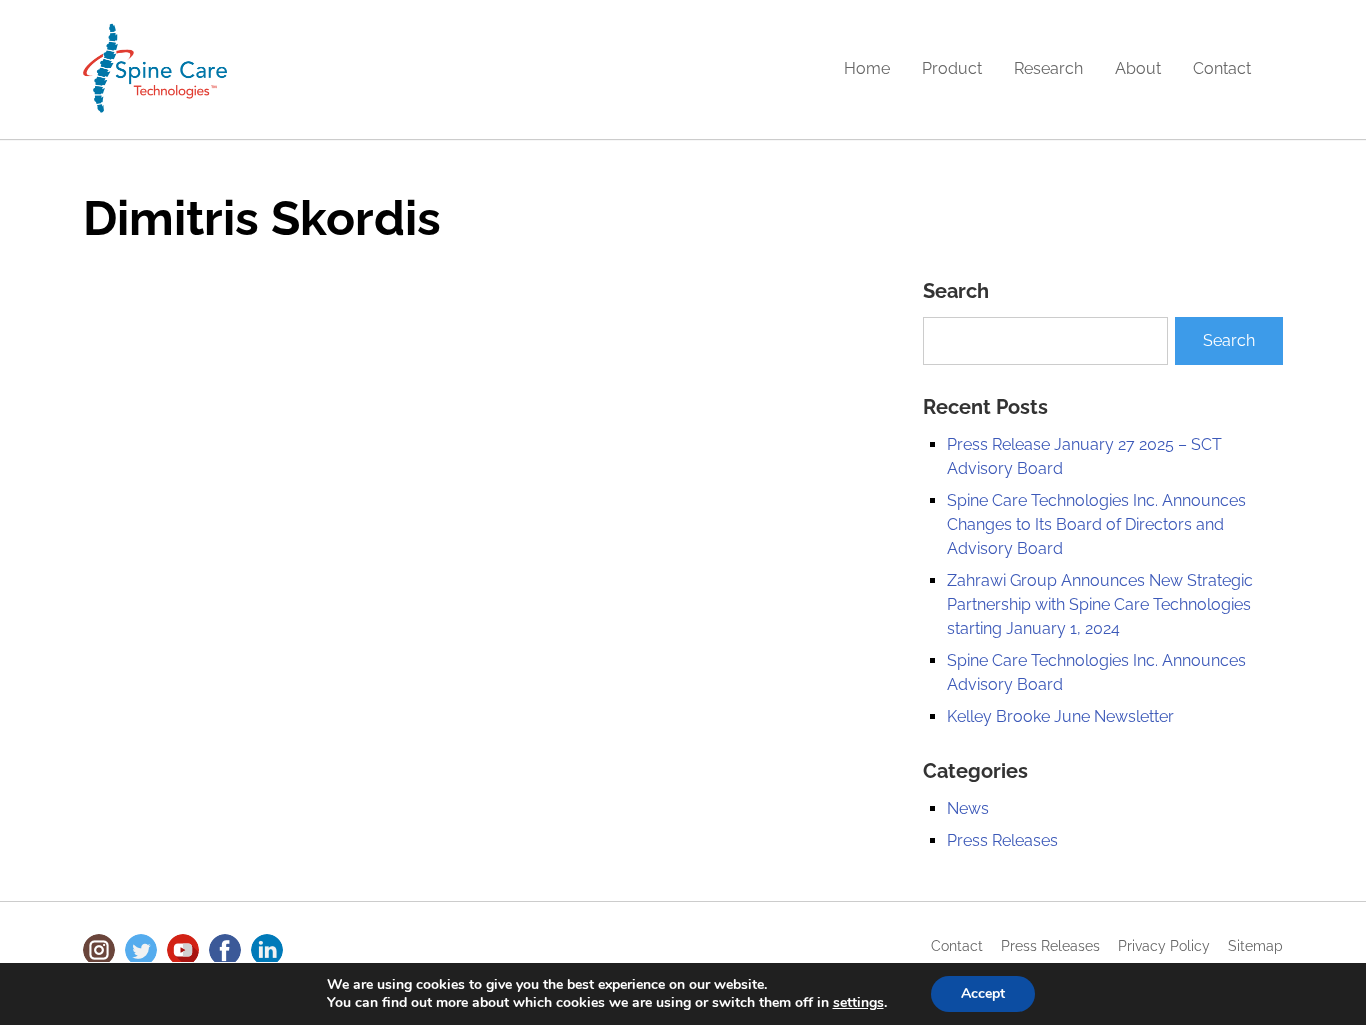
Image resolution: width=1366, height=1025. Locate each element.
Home (867, 68)
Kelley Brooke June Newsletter (1060, 716)
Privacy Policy (1164, 946)
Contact (1222, 68)
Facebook (225, 950)
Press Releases (1002, 840)
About (1138, 68)
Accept (983, 993)
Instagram (99, 950)
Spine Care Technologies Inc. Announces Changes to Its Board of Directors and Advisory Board (1096, 524)
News (968, 808)
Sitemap (1255, 946)
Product (952, 68)
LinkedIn (267, 950)
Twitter (141, 950)
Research (1048, 68)
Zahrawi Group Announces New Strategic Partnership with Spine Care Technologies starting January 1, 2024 (1100, 604)
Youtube (183, 950)
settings (858, 1003)
